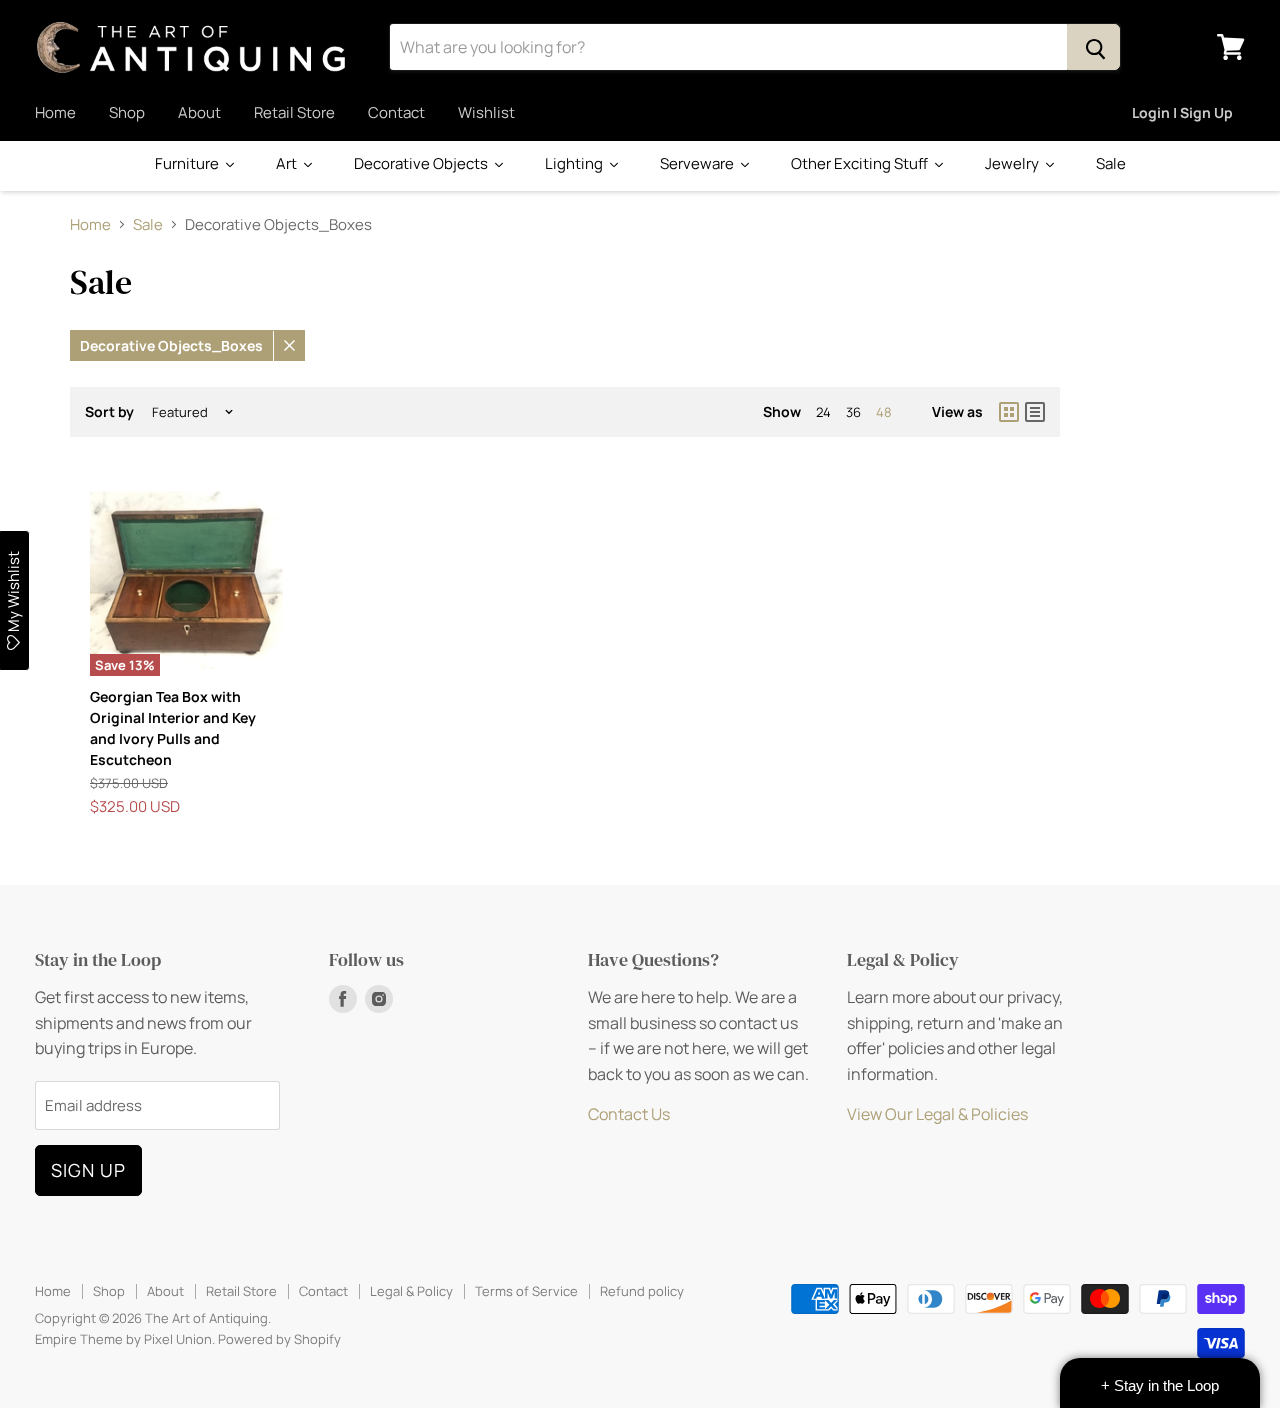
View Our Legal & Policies (937, 1114)
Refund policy (642, 1291)
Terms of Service (526, 1291)
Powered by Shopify (279, 1339)
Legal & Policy (411, 1291)
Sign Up (88, 1170)
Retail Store (294, 112)
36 (853, 412)
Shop (127, 112)
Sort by (109, 412)
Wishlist (486, 112)
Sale (148, 224)
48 (884, 412)
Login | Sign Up (1182, 112)
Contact (396, 112)
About (199, 112)
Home (55, 112)
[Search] (1093, 47)
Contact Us (629, 1114)
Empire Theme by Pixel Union (123, 1339)
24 (823, 412)
